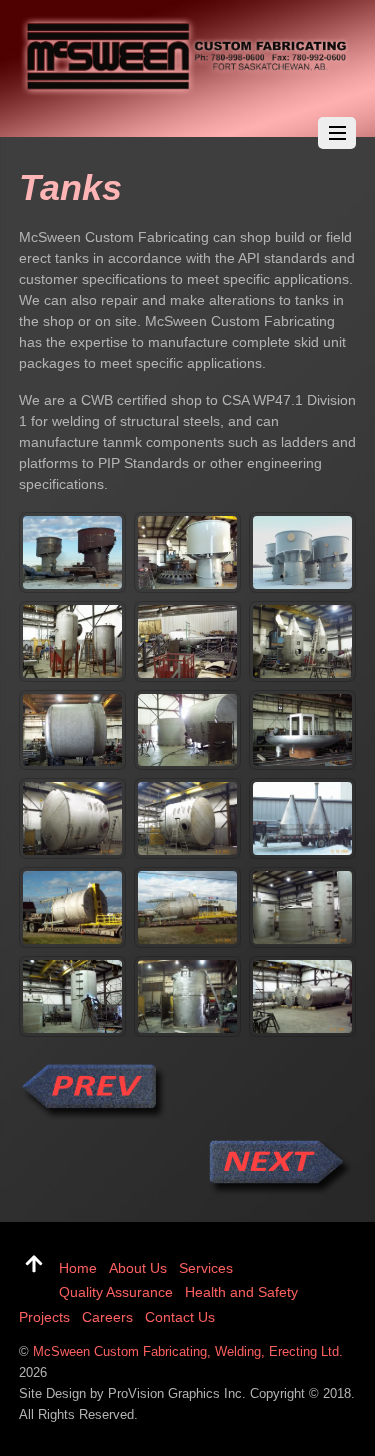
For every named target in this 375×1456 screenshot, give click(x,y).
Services (206, 1268)
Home (78, 1268)
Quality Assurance (116, 1292)
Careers (107, 1317)
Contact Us (180, 1317)
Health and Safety (241, 1292)
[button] (72, 552)
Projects (44, 1317)
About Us (138, 1268)
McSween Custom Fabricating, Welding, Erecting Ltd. (188, 1352)
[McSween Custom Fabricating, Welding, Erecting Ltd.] (188, 90)
